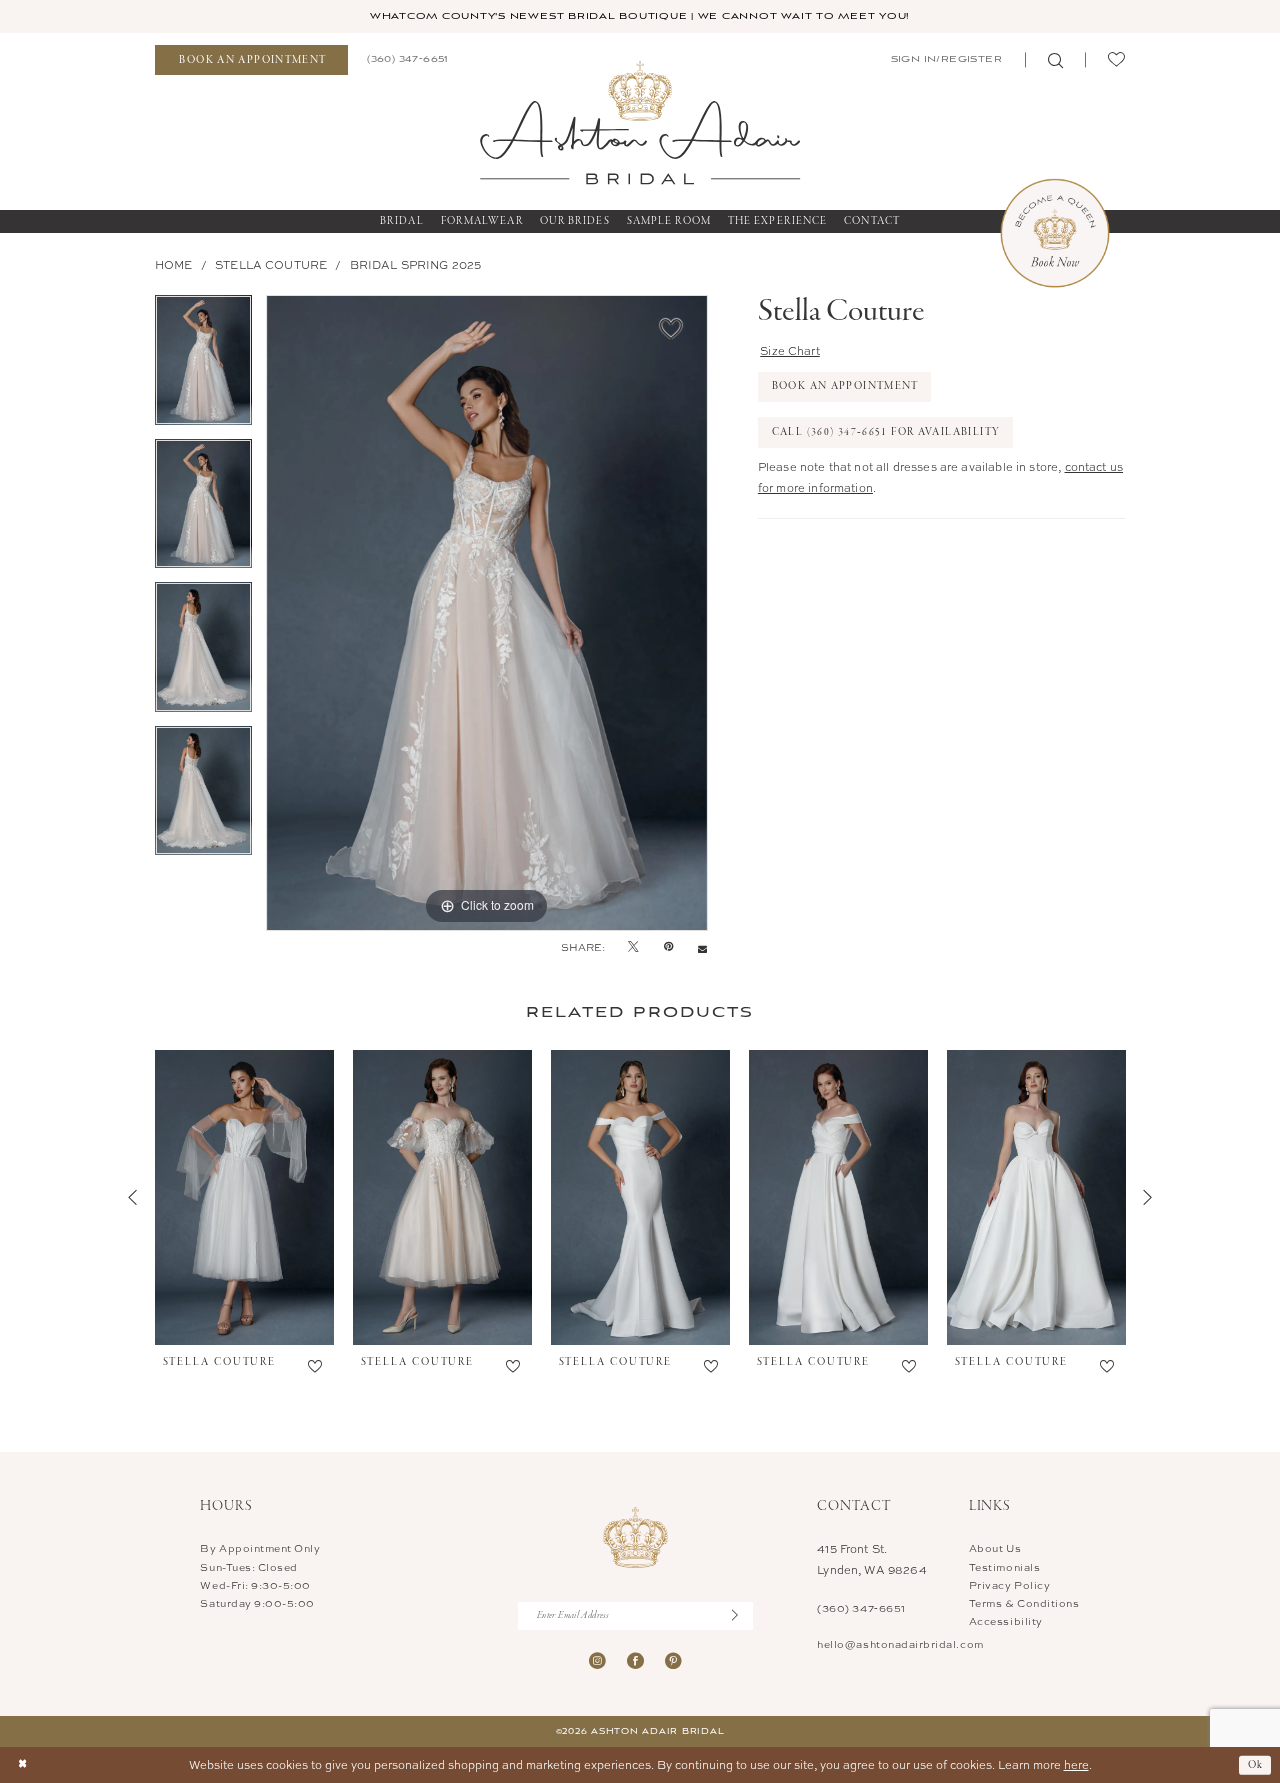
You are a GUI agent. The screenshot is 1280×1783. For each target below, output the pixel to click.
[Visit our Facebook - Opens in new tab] (635, 1660)
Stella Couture (271, 264)
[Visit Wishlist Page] (1116, 60)
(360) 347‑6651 (861, 1608)
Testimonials (1004, 1567)
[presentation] (244, 1198)
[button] (945, 60)
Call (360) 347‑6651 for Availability (886, 432)
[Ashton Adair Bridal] (640, 122)
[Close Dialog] (22, 1765)
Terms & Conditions (1024, 1603)
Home (174, 264)
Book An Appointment (845, 386)
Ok (1256, 1764)
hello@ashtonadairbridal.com (900, 1644)
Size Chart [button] (790, 350)
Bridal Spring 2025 (416, 264)
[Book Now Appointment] (1055, 233)
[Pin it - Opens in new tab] (668, 947)
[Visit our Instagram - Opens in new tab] (597, 1660)
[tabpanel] (203, 367)
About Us (995, 1548)
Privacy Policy (1009, 1585)
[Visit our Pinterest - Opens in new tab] (673, 1660)
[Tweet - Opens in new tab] (633, 947)
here (1076, 1764)
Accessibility (1006, 1621)
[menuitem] (251, 60)
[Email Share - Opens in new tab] (702, 947)
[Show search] (1055, 60)
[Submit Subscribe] (742, 1615)
